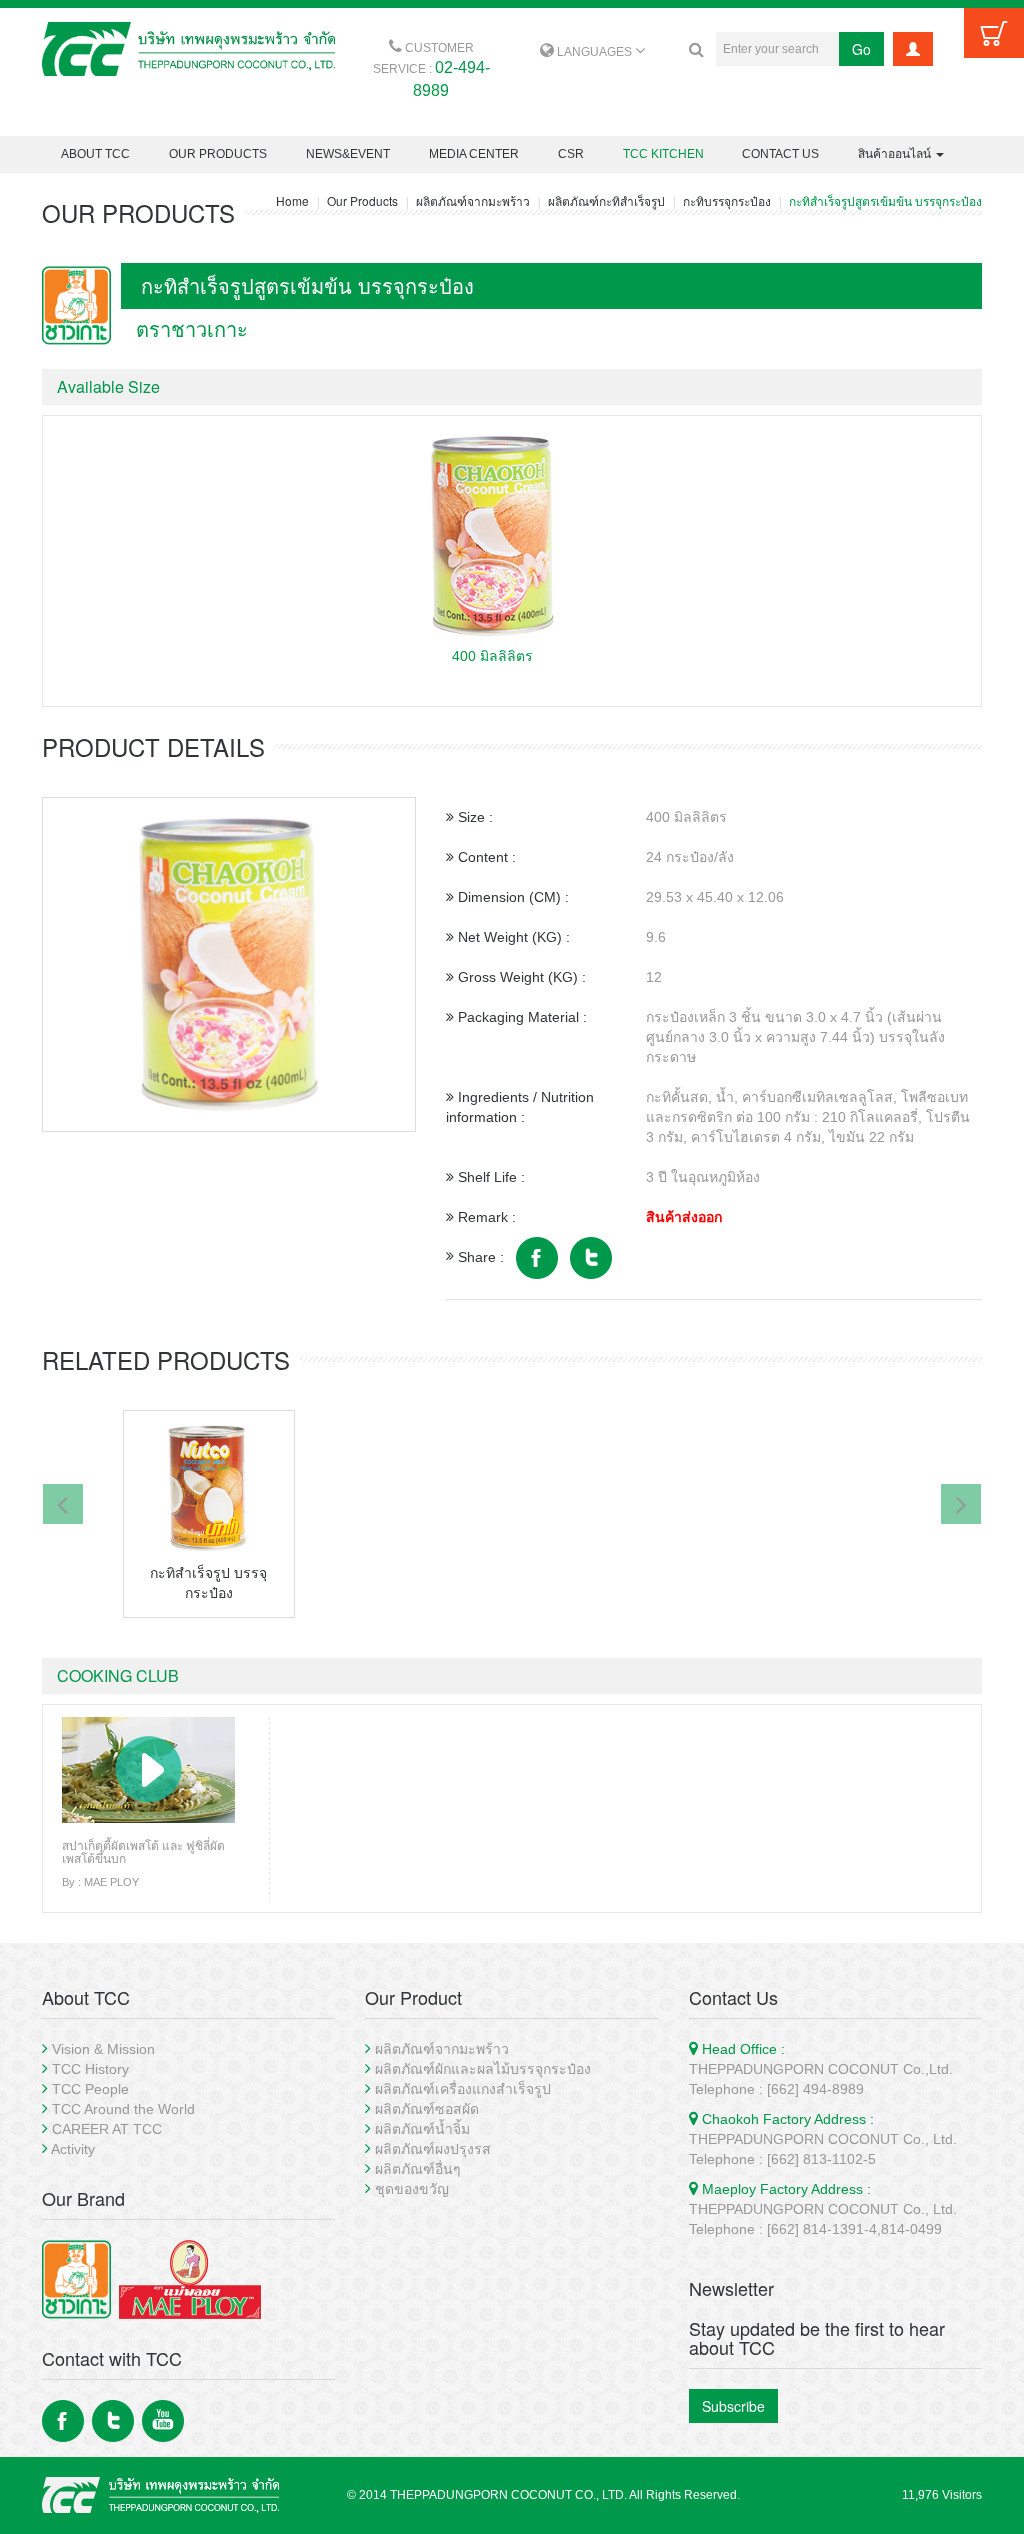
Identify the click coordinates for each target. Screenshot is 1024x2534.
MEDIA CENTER (474, 154)
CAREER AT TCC (107, 2129)
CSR (571, 154)
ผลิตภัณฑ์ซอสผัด (427, 2109)
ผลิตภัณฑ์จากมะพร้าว (473, 200)
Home (292, 200)
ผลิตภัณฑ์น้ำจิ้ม (422, 2129)
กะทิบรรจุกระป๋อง (727, 200)
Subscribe (733, 2406)
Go (861, 49)
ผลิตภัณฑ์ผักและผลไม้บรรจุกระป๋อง (483, 2069)
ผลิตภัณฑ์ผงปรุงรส (433, 2149)
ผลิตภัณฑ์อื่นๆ (418, 2169)
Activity (73, 2149)
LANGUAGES (594, 52)
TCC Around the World (123, 2109)
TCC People (90, 2089)
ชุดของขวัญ (412, 2189)
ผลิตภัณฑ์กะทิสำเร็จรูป (606, 200)
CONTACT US (780, 154)
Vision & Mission (103, 2049)
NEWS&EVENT (348, 154)
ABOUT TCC (95, 154)
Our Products (362, 200)
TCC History (90, 2069)
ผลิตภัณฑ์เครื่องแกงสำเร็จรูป (463, 2089)
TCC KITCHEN (663, 154)
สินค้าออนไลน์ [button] (896, 154)
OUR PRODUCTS (218, 154)
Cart (994, 33)
